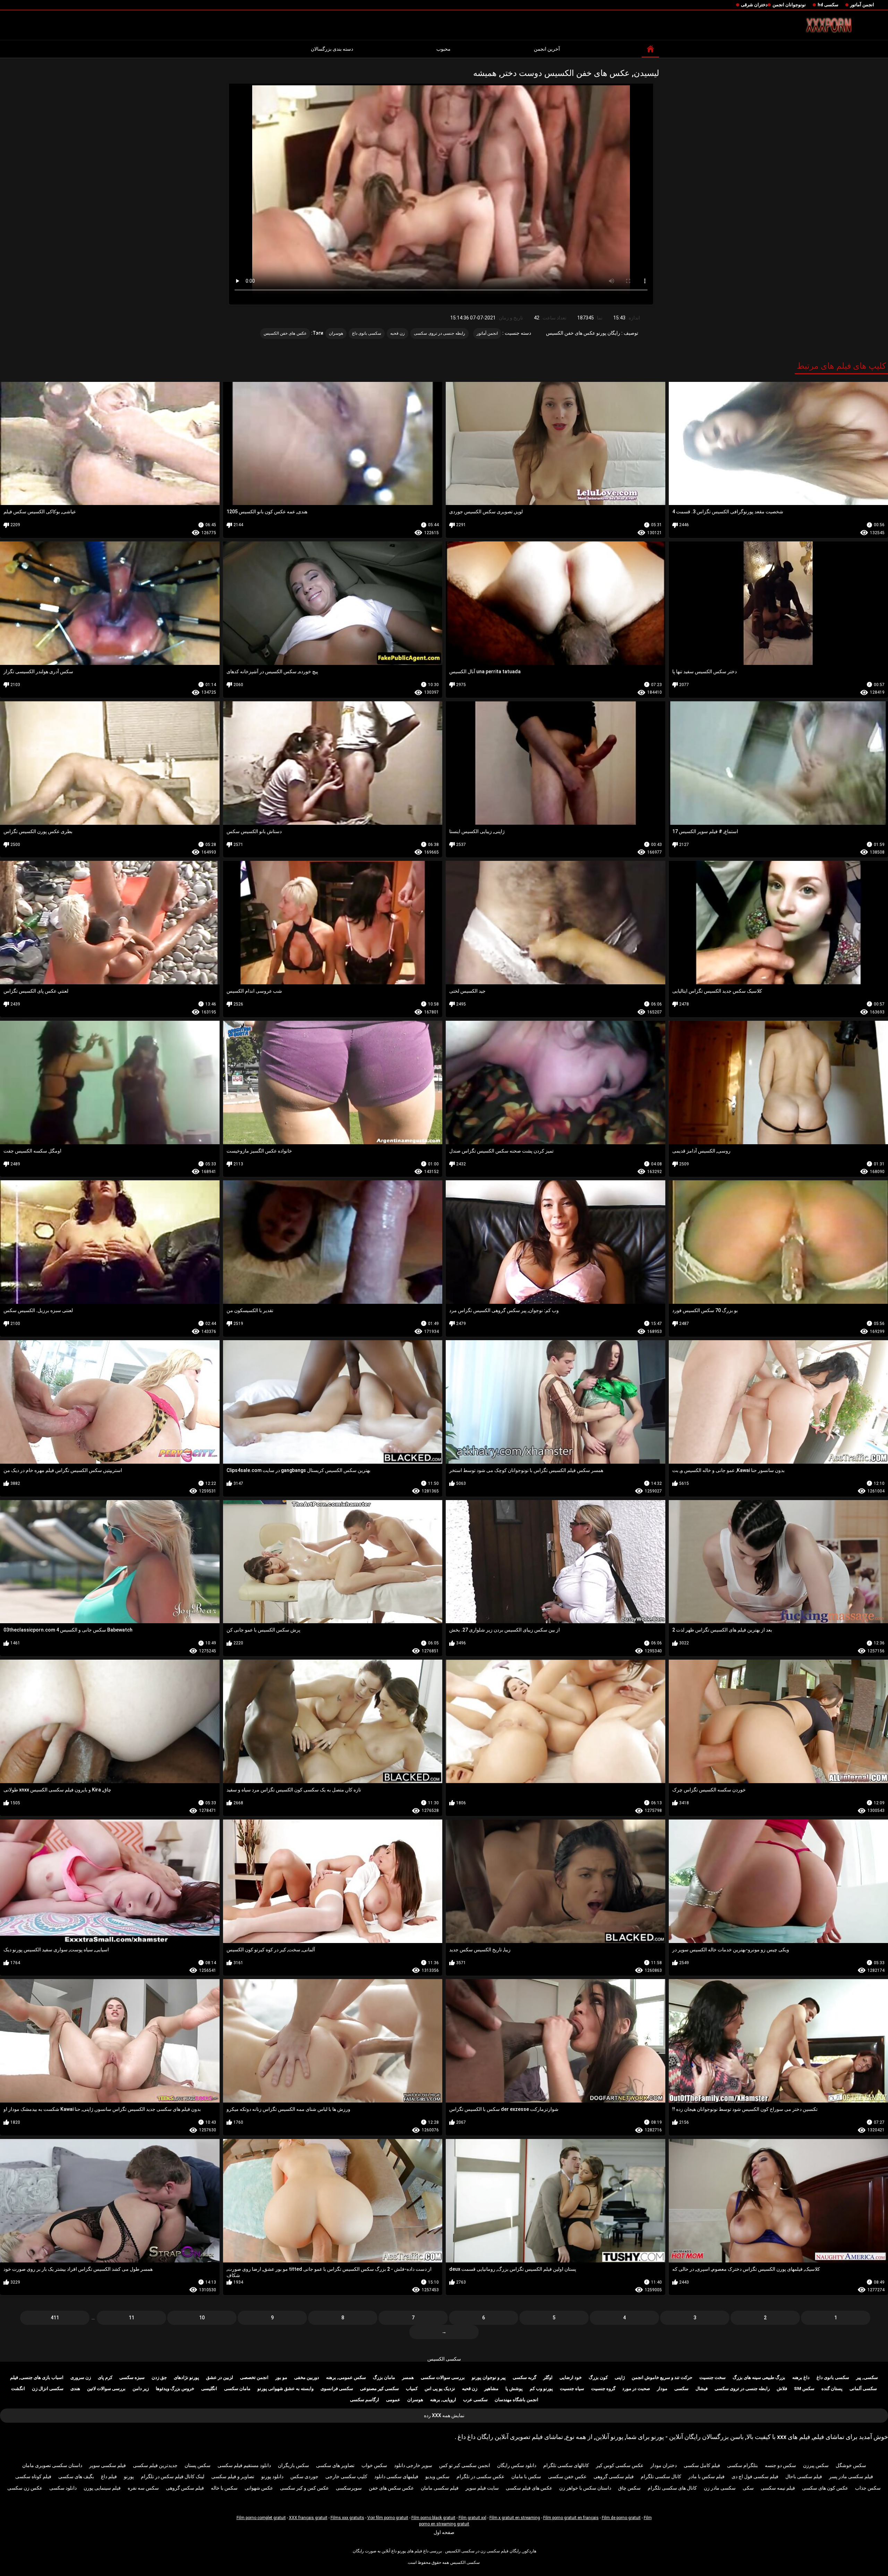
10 (202, 2318)
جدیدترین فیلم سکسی (155, 2465)
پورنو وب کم (541, 2389)
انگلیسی (209, 2389)
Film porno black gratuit (433, 2518)
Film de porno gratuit (621, 2518)
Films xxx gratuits (347, 2518)
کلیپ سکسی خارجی (346, 2476)
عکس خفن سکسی (567, 2476)
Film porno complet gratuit (261, 2518)
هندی (75, 2389)
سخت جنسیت (712, 2377)
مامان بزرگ (384, 2377)
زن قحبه (398, 333)
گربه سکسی (524, 2377)
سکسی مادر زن (720, 2488)
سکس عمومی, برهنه (346, 2377)
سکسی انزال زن (48, 2389)
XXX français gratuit (308, 2518)
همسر (408, 2377)
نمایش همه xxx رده (444, 2415)
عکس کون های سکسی (825, 2488)
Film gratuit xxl (472, 2518)
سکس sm (804, 2389)
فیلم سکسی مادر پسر (851, 2476)
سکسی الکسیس (444, 2359)
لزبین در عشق (220, 2377)
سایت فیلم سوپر (482, 2488)
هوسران (336, 333)
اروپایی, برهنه (443, 2400)
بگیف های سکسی (76, 2476)
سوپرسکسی (349, 2488)
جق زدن (159, 2377)
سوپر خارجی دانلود (413, 2465)
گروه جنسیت (603, 2389)
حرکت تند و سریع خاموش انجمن (662, 2377)
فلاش (782, 2389)
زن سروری (81, 2377)
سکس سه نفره (143, 2488)
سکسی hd (828, 5)
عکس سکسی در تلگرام (480, 2476)
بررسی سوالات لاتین (106, 2389)
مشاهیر (491, 2389)
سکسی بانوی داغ (367, 333)
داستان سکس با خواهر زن (585, 2488)
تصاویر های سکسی (335, 2465)
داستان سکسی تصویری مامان (52, 2465)
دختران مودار (664, 2465)
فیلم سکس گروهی (185, 2488)
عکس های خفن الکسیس (285, 333)
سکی (748, 2488)
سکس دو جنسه (780, 2465)
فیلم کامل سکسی (702, 2465)
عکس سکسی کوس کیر (620, 2465)
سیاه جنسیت (572, 2389)
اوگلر (548, 2377)
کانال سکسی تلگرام (661, 2476)
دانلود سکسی (63, 2488)
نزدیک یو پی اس (440, 2389)
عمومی (393, 2400)
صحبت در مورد (636, 2389)
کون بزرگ (598, 2377)
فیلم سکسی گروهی (614, 2476)
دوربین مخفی (307, 2377)
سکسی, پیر (867, 2377)
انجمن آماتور (862, 5)
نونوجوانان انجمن (789, 5)
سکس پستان (198, 2465)
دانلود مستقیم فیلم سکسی (244, 2465)
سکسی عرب (475, 2400)
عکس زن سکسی (25, 2488)
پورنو (129, 2476)
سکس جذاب (868, 2488)
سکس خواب (374, 2465)
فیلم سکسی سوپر (108, 2465)
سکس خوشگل (851, 2465)
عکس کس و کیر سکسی (304, 2488)
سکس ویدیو (437, 2476)
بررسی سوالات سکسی (443, 2377)
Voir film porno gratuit (388, 2518)
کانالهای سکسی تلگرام (566, 2465)
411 (55, 2318)
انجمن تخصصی (254, 2377)
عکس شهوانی (259, 2488)
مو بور (281, 2377)
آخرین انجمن (547, 49)
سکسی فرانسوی (337, 2389)
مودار (662, 2389)
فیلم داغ (109, 2476)
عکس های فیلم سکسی (529, 2488)
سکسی (681, 2389)
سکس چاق (629, 2488)
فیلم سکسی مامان (440, 2488)
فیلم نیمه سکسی (778, 2488)
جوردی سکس (304, 2476)
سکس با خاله (224, 2488)
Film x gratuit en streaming (515, 2518)
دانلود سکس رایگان (517, 2465)
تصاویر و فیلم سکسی (233, 2476)
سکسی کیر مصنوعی (379, 2389)
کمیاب (412, 2389)
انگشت (18, 2389)
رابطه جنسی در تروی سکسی (439, 333)
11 (131, 2318)
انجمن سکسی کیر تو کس (465, 2465)
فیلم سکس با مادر (706, 2476)
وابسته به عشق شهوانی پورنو (285, 2389)
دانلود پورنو (272, 2476)
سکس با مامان (526, 2476)
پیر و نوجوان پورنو (489, 2377)
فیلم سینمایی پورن (102, 2488)
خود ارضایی (571, 2377)
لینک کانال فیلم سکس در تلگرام (173, 2476)
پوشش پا (514, 2389)
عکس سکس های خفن (391, 2488)
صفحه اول (444, 2532)
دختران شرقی (754, 5)
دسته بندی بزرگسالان (332, 49)
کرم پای (105, 2377)
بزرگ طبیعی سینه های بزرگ (759, 2377)
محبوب (443, 49)
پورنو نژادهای (186, 2377)
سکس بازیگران (293, 2465)
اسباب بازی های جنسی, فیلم (37, 2377)
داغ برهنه (801, 2377)
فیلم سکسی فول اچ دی (755, 2476)
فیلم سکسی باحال (804, 2476)
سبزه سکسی (132, 2377)
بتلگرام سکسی (742, 2465)
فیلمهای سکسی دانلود (396, 2476)
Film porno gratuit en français (571, 2518)
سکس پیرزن (816, 2465)
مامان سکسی (237, 2389)
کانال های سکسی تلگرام (672, 2488)
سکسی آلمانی (863, 2389)
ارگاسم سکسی (365, 2400)
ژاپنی (620, 2377)
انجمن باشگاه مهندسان (516, 2400)
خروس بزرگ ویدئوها (175, 2389)
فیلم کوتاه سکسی (33, 2476)
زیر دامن (141, 2389)
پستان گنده (832, 2389)
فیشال (702, 2389)
